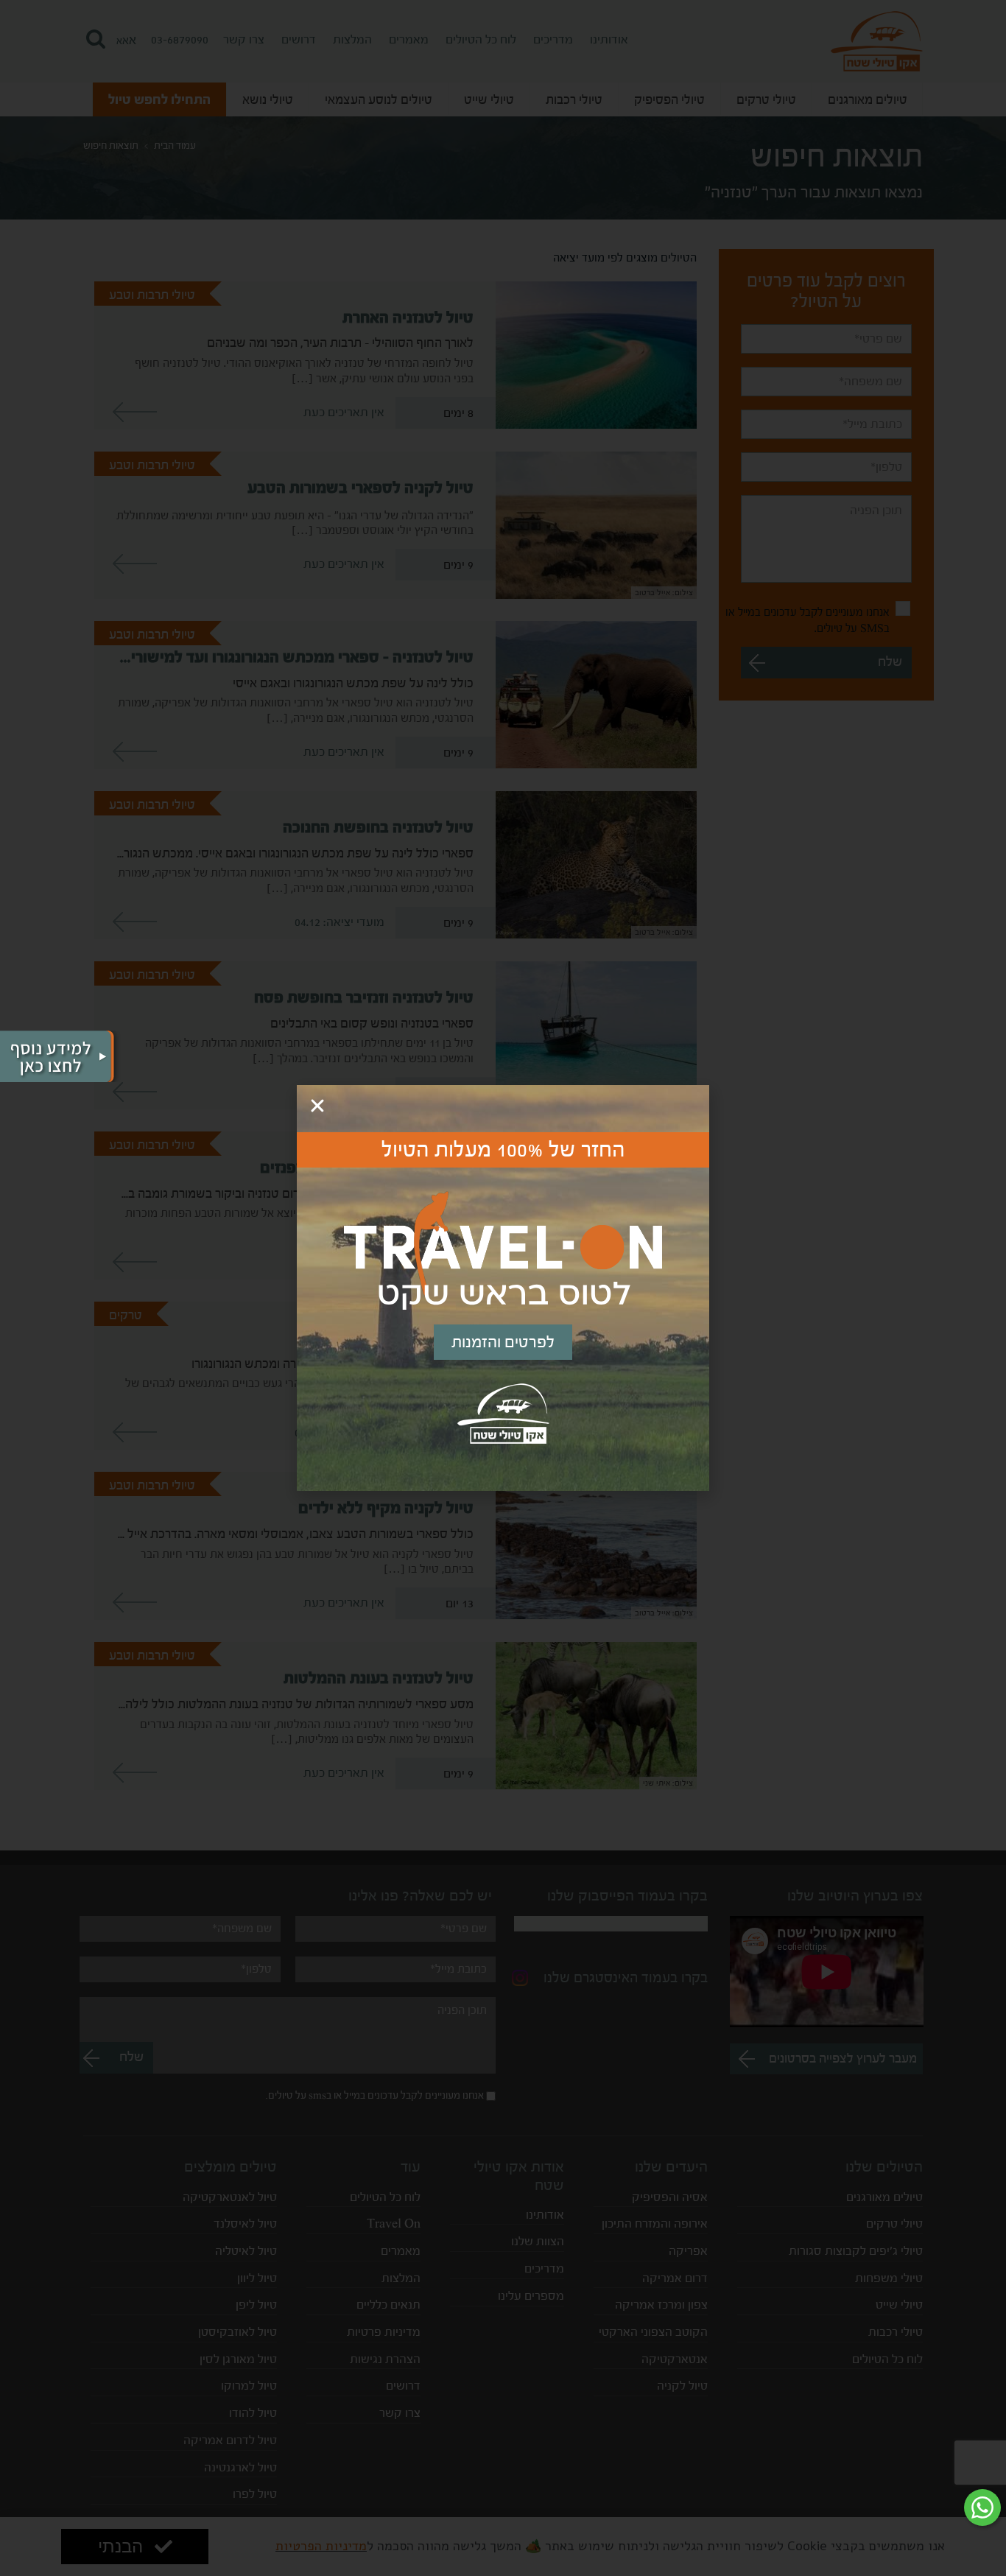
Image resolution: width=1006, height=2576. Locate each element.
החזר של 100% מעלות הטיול (503, 1150)
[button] (317, 1106)
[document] (503, 1288)
